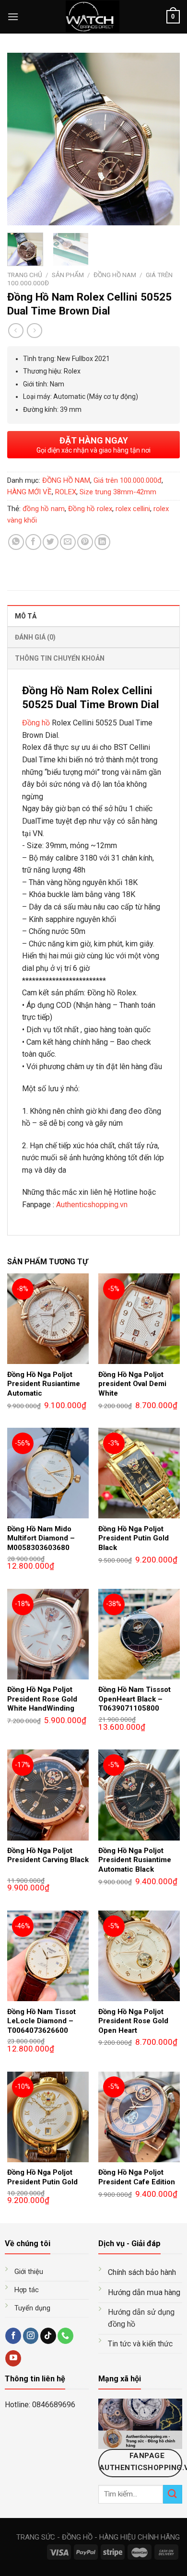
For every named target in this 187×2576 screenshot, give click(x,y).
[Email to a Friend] (68, 542)
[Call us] (65, 2336)
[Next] (164, 139)
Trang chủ (25, 275)
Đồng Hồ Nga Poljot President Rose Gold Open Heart (133, 2021)
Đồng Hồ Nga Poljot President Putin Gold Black (134, 1538)
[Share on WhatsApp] (16, 542)
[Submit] (173, 2494)
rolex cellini (133, 509)
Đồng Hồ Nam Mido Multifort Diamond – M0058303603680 (41, 1538)
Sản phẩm (68, 275)
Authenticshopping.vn (92, 1205)
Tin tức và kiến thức (140, 2344)
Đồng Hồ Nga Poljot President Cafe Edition (137, 2177)
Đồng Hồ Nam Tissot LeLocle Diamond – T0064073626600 (41, 2021)
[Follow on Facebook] (13, 2336)
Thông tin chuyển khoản (60, 658)
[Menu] (13, 17)
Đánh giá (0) (35, 637)
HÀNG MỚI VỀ (29, 492)
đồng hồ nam (44, 509)
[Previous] (23, 139)
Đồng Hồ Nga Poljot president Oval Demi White (132, 1384)
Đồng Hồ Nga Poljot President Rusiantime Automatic (44, 1384)
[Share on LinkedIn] (102, 542)
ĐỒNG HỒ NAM (115, 275)
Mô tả (26, 616)
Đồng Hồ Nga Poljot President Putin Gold (42, 2177)
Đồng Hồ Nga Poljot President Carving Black (48, 1855)
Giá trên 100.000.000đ (128, 480)
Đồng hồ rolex (90, 509)
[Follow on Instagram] (31, 2336)
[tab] (93, 616)
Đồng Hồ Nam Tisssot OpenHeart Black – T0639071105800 (134, 1699)
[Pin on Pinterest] (85, 542)
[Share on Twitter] (51, 542)
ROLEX (66, 492)
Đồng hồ (36, 723)
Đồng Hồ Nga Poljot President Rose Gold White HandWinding (42, 1699)
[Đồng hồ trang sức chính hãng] (93, 17)
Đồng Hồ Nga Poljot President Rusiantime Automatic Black (135, 1860)
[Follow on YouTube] (13, 2358)
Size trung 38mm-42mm (118, 492)
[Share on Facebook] (33, 542)
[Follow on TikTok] (48, 2336)
